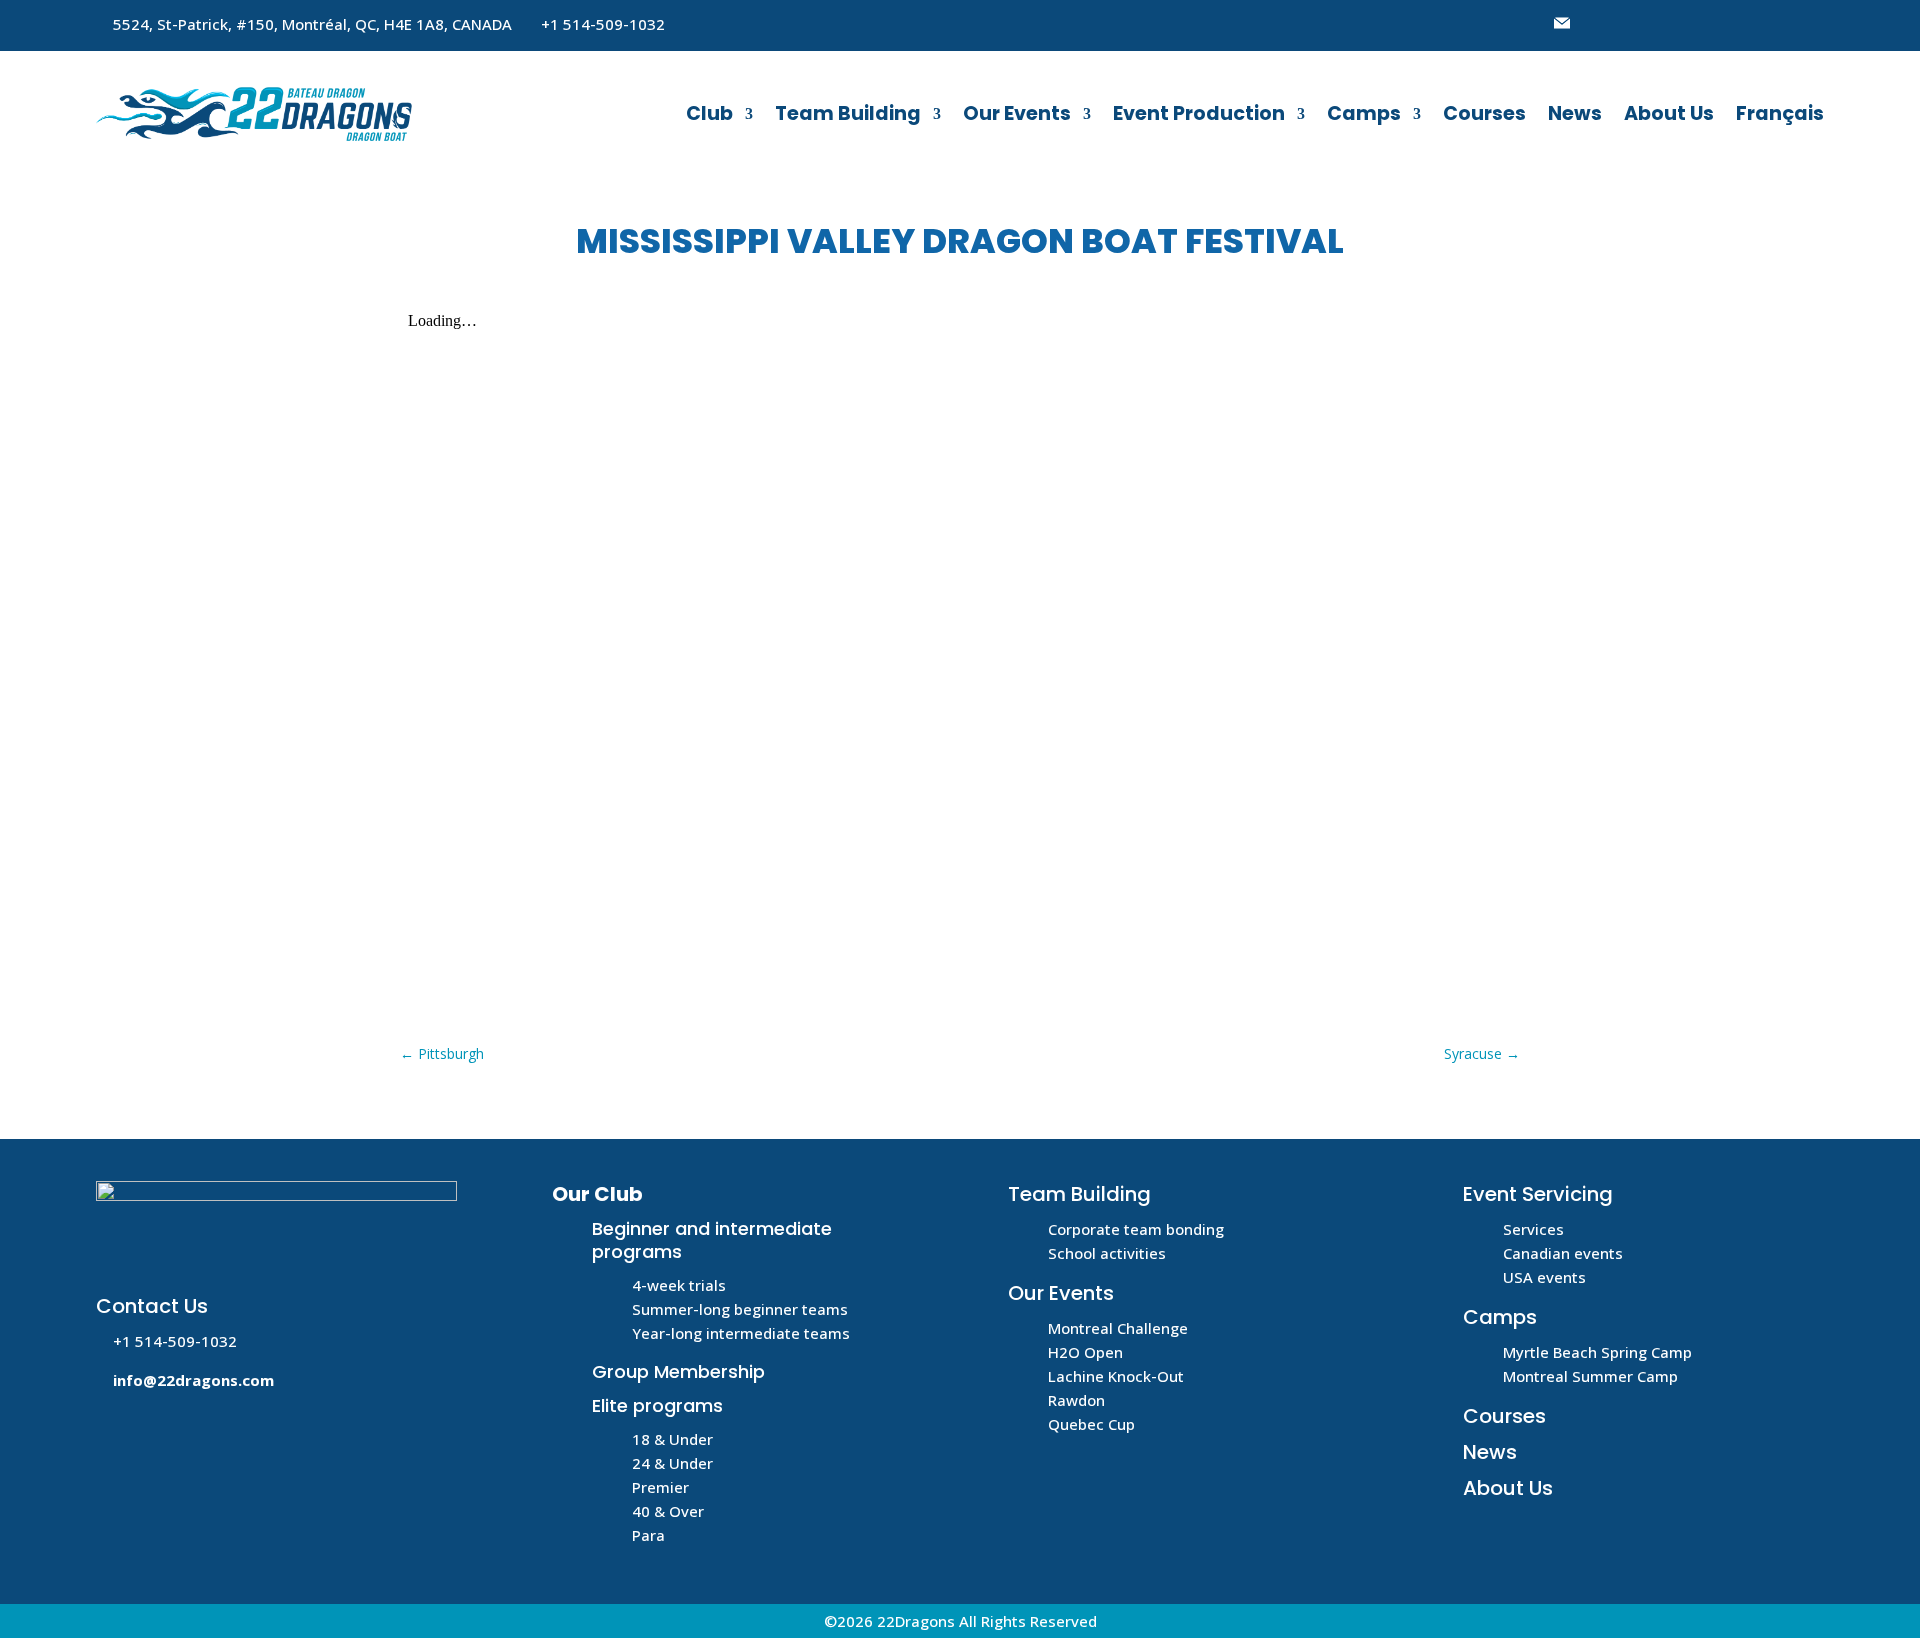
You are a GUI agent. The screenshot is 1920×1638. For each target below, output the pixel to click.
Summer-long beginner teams (740, 1309)
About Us (1669, 113)
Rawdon (1076, 1400)
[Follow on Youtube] (1642, 23)
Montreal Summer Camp (1590, 1376)
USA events (1544, 1277)
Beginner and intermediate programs (712, 1240)
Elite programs (657, 1405)
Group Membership (678, 1371)
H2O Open (1085, 1352)
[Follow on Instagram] (1682, 23)
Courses (1484, 113)
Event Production (1199, 113)
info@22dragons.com (193, 1380)
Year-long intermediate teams (741, 1333)
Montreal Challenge (1118, 1328)
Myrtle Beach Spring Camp (1597, 1352)
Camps (1364, 113)
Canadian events (1563, 1253)
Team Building (848, 113)
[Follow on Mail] (1562, 23)
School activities (1107, 1253)
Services (1533, 1229)
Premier (660, 1487)
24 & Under (672, 1463)
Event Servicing (1538, 1194)
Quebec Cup (1091, 1424)
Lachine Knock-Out (1116, 1376)
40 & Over (668, 1511)
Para (648, 1535)
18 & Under (672, 1439)
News (1575, 113)
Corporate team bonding (1136, 1229)
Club (709, 113)
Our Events (1017, 113)
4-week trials (679, 1285)
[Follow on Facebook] (1602, 23)
